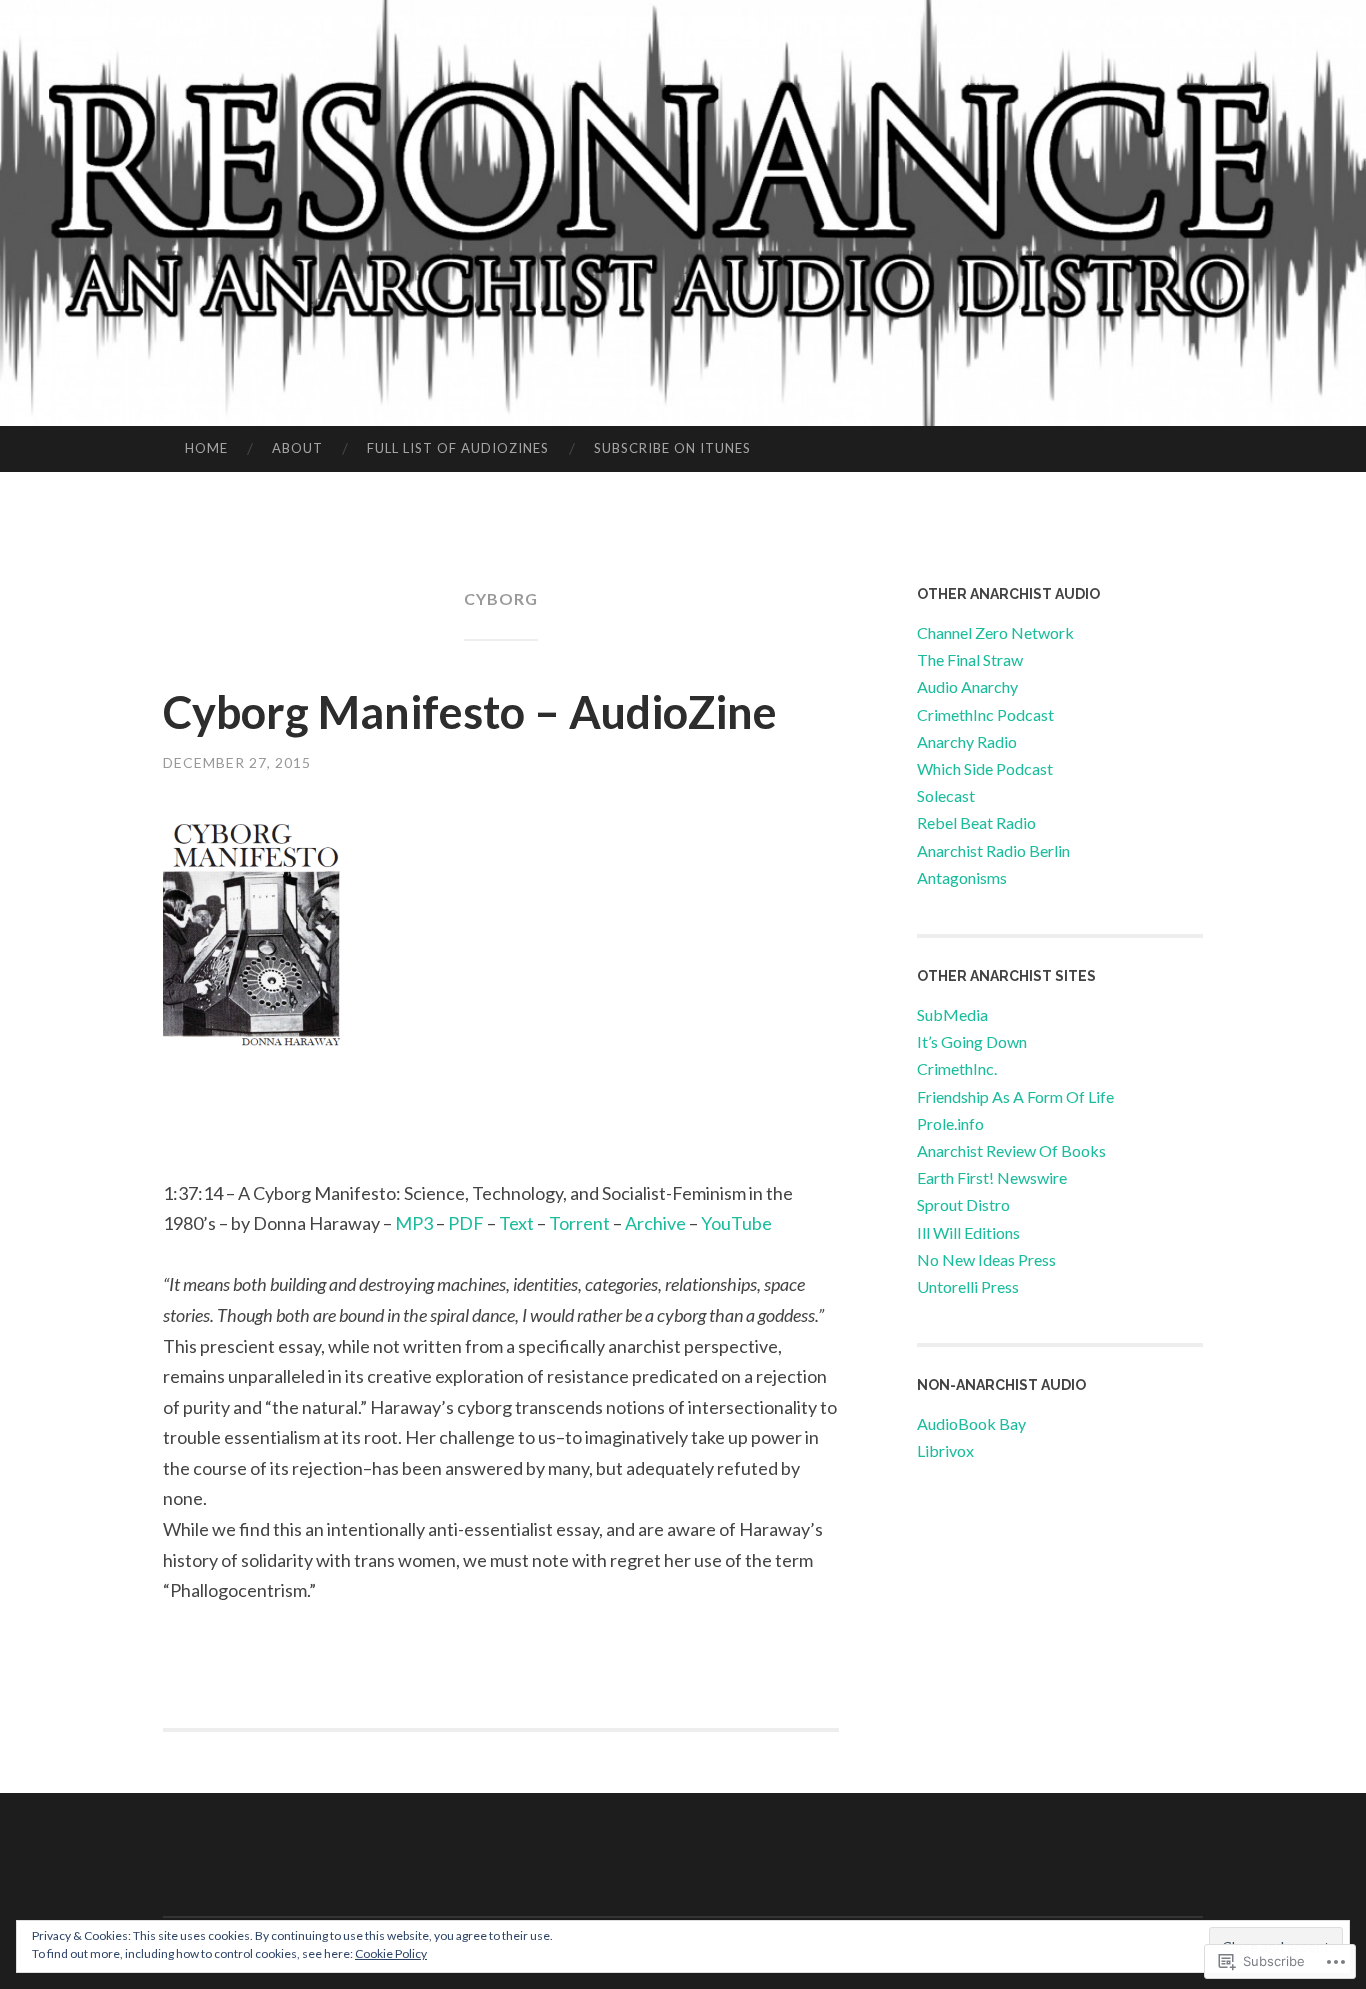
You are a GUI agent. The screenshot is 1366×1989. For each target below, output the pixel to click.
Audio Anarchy (967, 686)
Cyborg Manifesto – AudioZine (470, 712)
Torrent (579, 1223)
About (297, 448)
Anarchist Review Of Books (1011, 1150)
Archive (655, 1223)
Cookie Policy (391, 1953)
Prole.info (950, 1123)
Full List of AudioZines (458, 448)
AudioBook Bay (971, 1423)
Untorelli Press (968, 1286)
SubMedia (952, 1014)
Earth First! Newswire (992, 1177)
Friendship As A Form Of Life (1015, 1096)
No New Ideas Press (986, 1259)
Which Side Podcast (985, 768)
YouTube (736, 1223)
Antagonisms (962, 877)
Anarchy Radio (967, 741)
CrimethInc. (957, 1068)
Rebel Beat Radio (976, 822)
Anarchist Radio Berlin (993, 850)
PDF (466, 1223)
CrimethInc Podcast (985, 714)
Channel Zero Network (995, 632)
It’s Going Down (972, 1041)
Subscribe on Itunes (672, 448)
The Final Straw (970, 659)
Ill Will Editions (968, 1232)
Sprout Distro (963, 1204)
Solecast (946, 795)
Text (516, 1223)
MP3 (414, 1223)
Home (206, 448)
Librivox (945, 1450)
